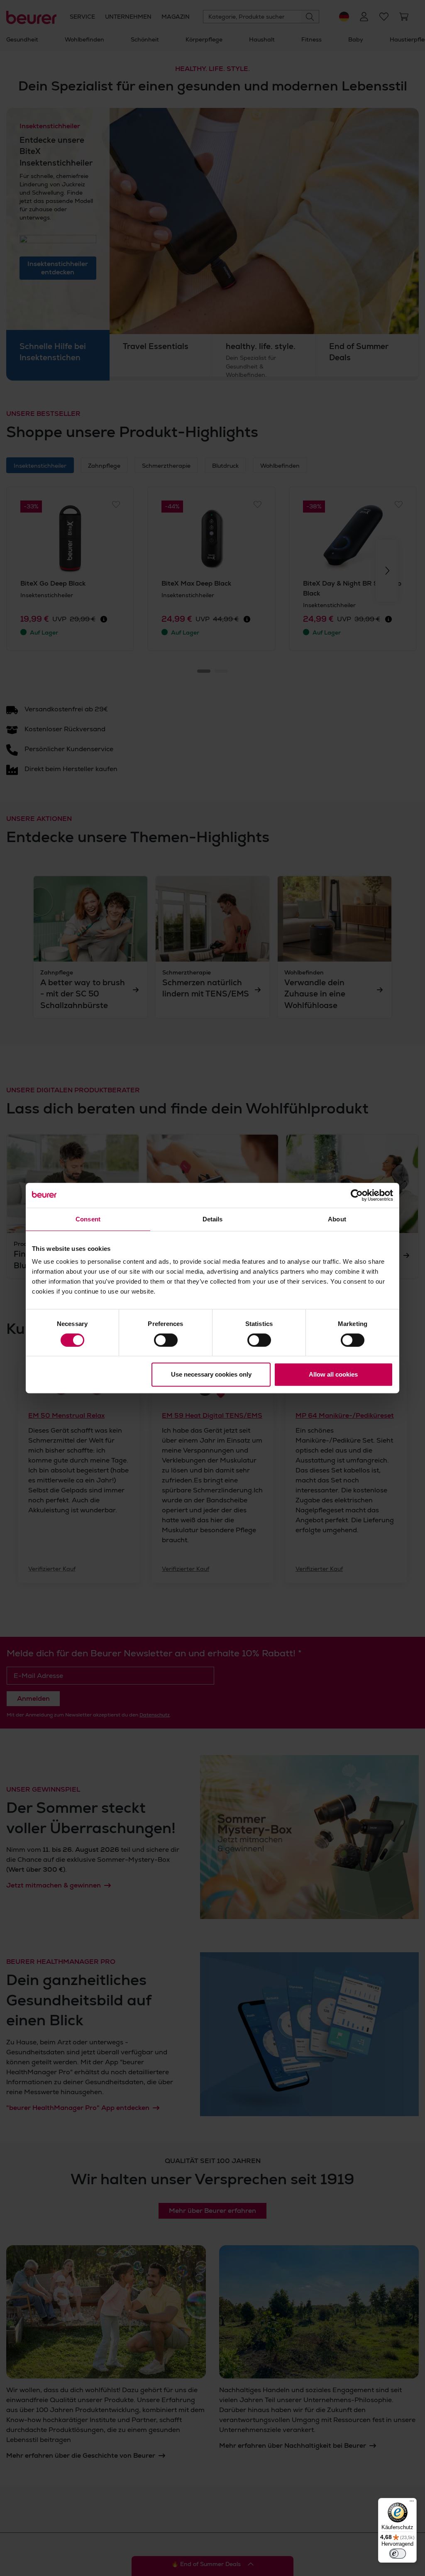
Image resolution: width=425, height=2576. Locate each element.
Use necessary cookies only (211, 1374)
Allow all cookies (333, 1374)
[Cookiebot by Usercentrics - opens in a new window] (357, 1195)
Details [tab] (213, 1219)
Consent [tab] (88, 1219)
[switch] (166, 1340)
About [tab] (337, 1219)
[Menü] (412, 2503)
